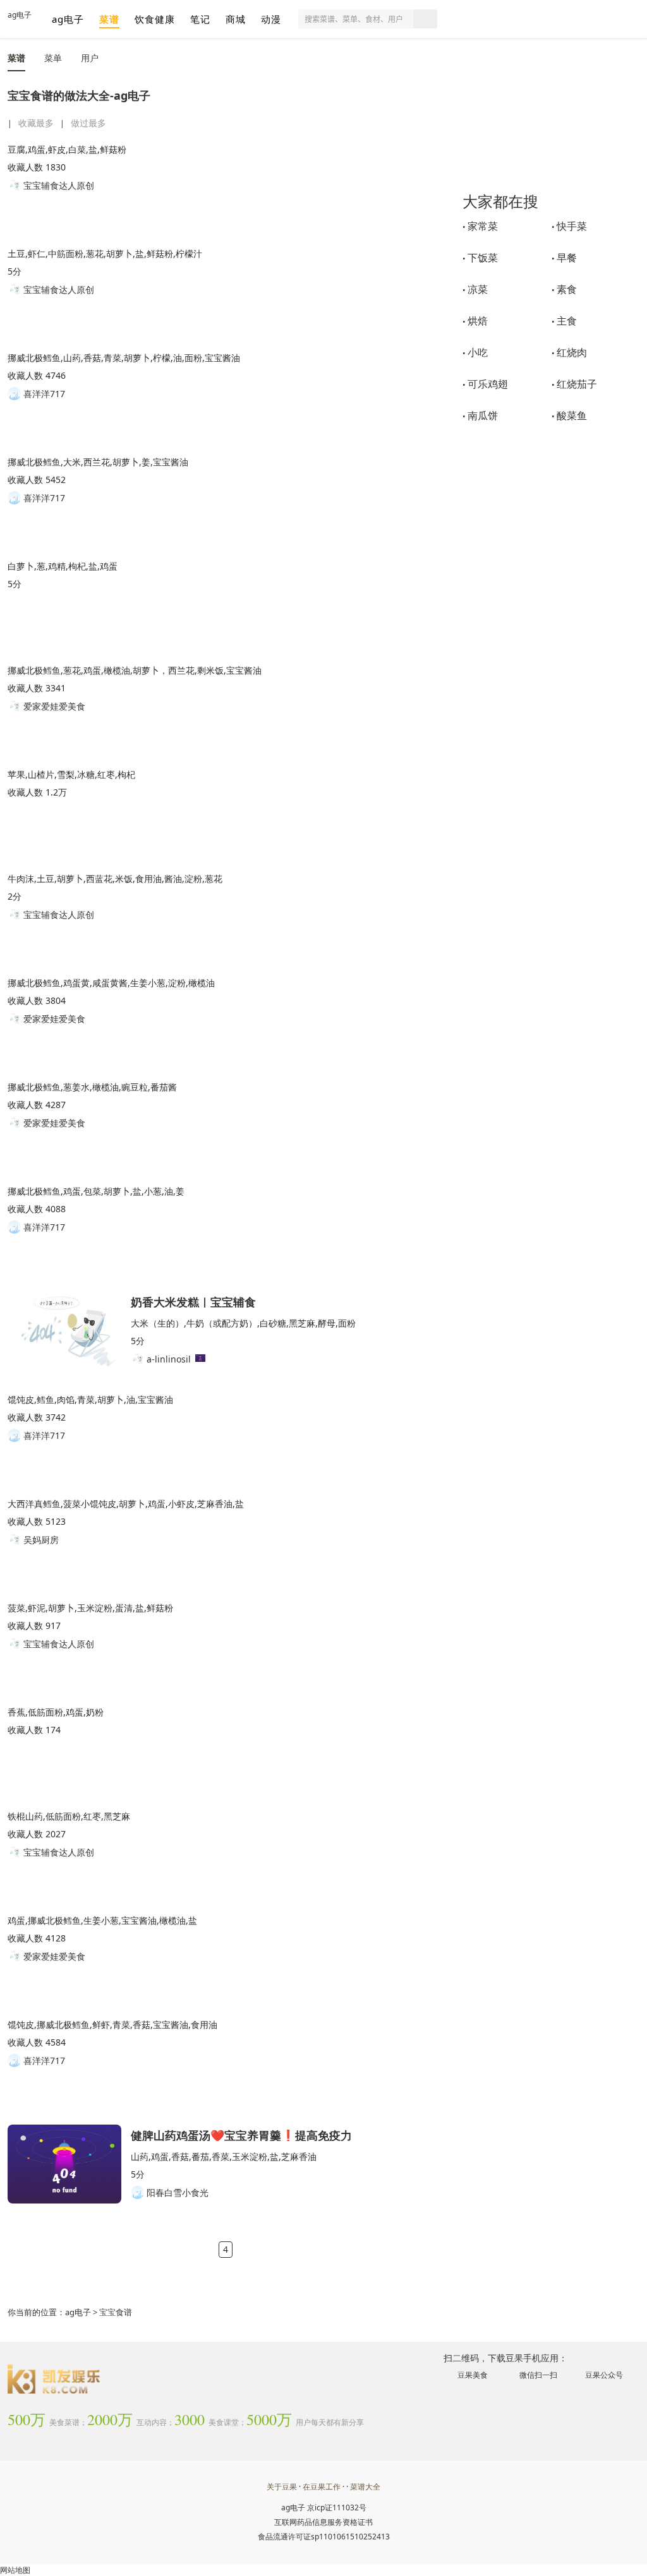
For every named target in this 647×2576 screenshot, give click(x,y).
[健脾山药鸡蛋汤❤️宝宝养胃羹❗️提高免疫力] (64, 2164)
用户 (90, 58)
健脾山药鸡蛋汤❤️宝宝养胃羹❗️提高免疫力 (241, 2134)
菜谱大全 (365, 2487)
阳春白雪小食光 (176, 2192)
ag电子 (20, 15)
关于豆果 (282, 2487)
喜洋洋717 (43, 394)
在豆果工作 (322, 2487)
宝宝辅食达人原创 (57, 185)
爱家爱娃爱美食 (53, 706)
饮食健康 (155, 19)
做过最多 (88, 123)
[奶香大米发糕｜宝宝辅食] (64, 1331)
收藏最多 (36, 123)
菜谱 (109, 19)
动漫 (271, 19)
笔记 (200, 19)
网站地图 (15, 2570)
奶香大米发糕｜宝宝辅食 (193, 1301)
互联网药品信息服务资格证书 (323, 2522)
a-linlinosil (167, 1359)
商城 (236, 19)
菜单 (53, 58)
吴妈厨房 (40, 1540)
